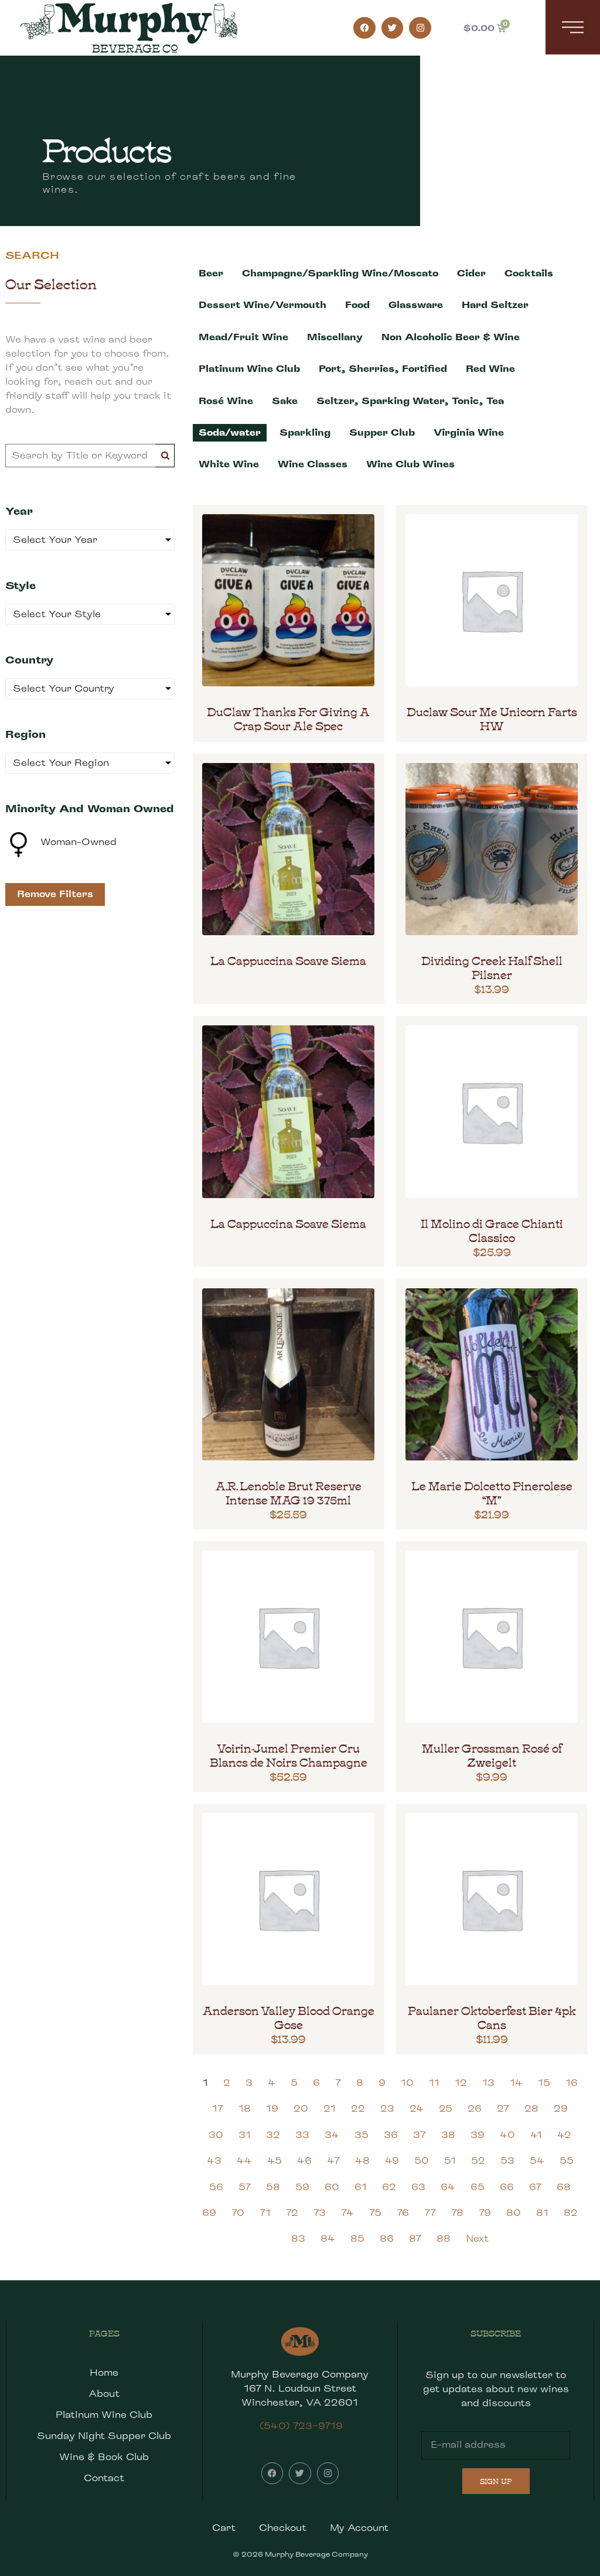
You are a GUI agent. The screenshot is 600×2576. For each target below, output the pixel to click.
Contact (104, 2478)
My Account (359, 2528)
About (104, 2394)
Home (104, 2373)
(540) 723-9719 (301, 2426)
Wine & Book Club (104, 2457)
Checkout (283, 2528)
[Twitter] (393, 28)
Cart (224, 2528)
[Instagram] (420, 28)
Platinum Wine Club (104, 2415)
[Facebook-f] (364, 28)
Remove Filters (55, 894)
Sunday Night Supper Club (104, 2436)
